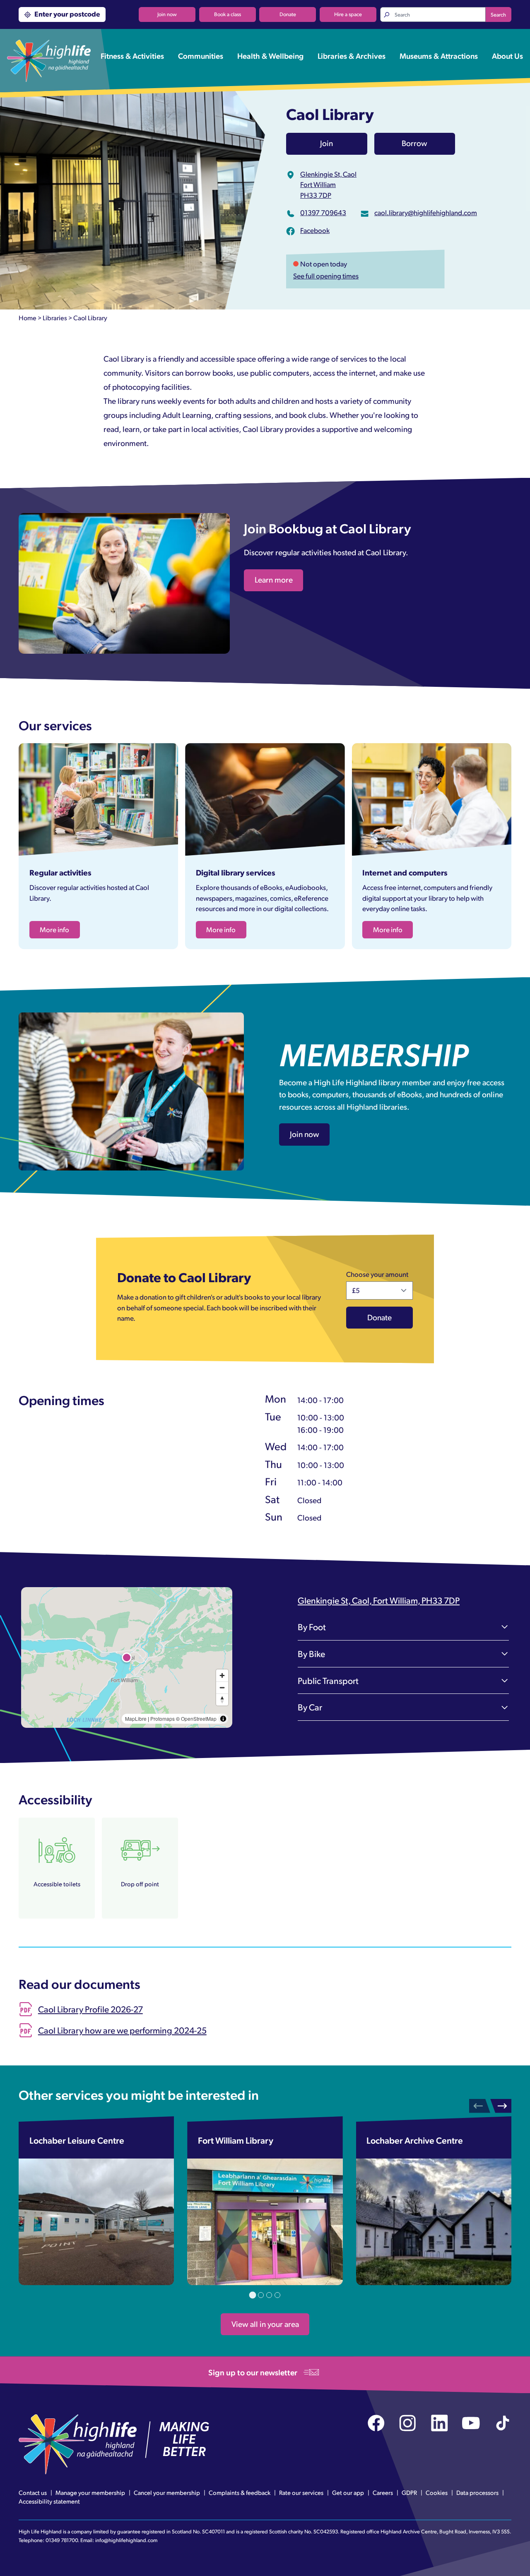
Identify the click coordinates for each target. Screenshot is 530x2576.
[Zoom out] (222, 1687)
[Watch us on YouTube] (471, 2423)
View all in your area (265, 2324)
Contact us (33, 2492)
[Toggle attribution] (223, 1719)
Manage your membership (90, 2492)
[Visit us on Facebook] (376, 2423)
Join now (167, 14)
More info (54, 929)
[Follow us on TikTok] (503, 2423)
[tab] (253, 2295)
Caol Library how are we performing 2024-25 (122, 2030)
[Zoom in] (222, 1675)
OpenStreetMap (199, 1719)
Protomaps (163, 1719)
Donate (288, 14)
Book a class (228, 14)
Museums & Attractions (439, 55)
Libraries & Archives (352, 55)
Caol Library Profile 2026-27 (90, 2009)
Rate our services (301, 2492)
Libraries (55, 318)
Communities (201, 55)
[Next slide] (501, 2106)
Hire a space (348, 14)
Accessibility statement (49, 2501)
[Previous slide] (480, 2106)
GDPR (409, 2492)
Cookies (437, 2492)
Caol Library (90, 318)
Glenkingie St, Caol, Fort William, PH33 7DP (379, 1600)
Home (28, 318)
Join (326, 143)
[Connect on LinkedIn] (440, 2423)
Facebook (315, 230)
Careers (383, 2492)
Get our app (348, 2492)
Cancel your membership (167, 2492)
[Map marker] (127, 1657)
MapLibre (136, 1719)
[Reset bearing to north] (222, 1699)
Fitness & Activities (132, 55)
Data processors (477, 2492)
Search (498, 14)
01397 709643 (323, 212)
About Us (507, 55)
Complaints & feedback (240, 2492)
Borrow (414, 143)
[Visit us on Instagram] (408, 2423)
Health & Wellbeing (270, 55)
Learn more (274, 579)
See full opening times (326, 276)
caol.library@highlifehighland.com (426, 212)
